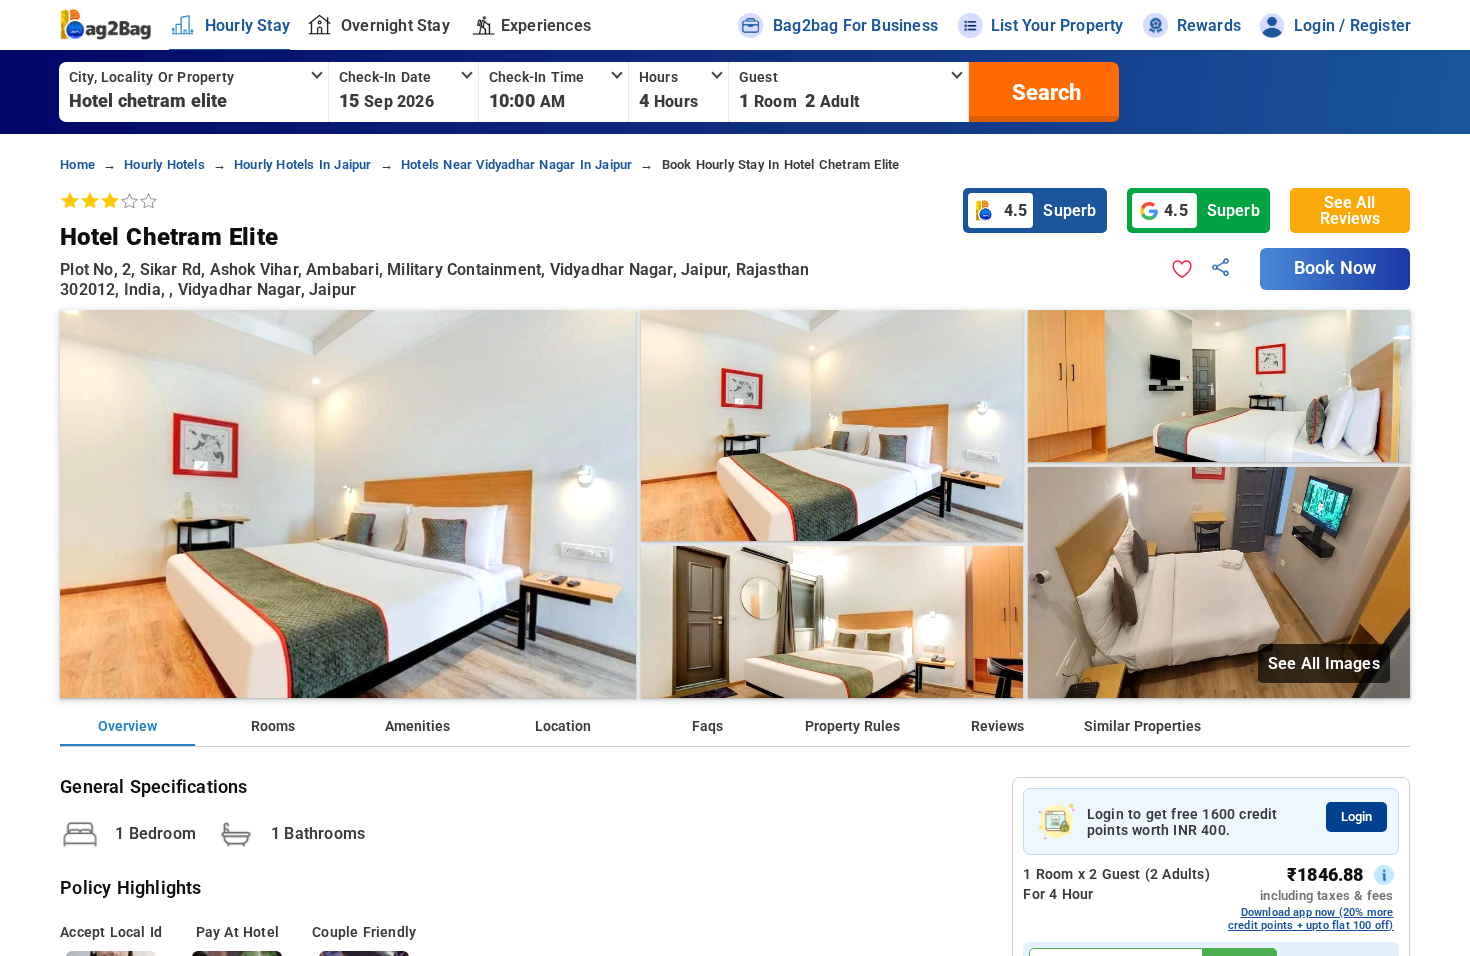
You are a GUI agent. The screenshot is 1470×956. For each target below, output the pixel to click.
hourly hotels (164, 164)
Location (563, 726)
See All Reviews (1350, 210)
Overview (127, 726)
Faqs (707, 726)
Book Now (1335, 268)
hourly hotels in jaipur (303, 164)
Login (1356, 816)
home (77, 164)
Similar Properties (1142, 726)
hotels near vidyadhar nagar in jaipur (516, 164)
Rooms (273, 726)
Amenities (417, 726)
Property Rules (852, 726)
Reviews (997, 726)
